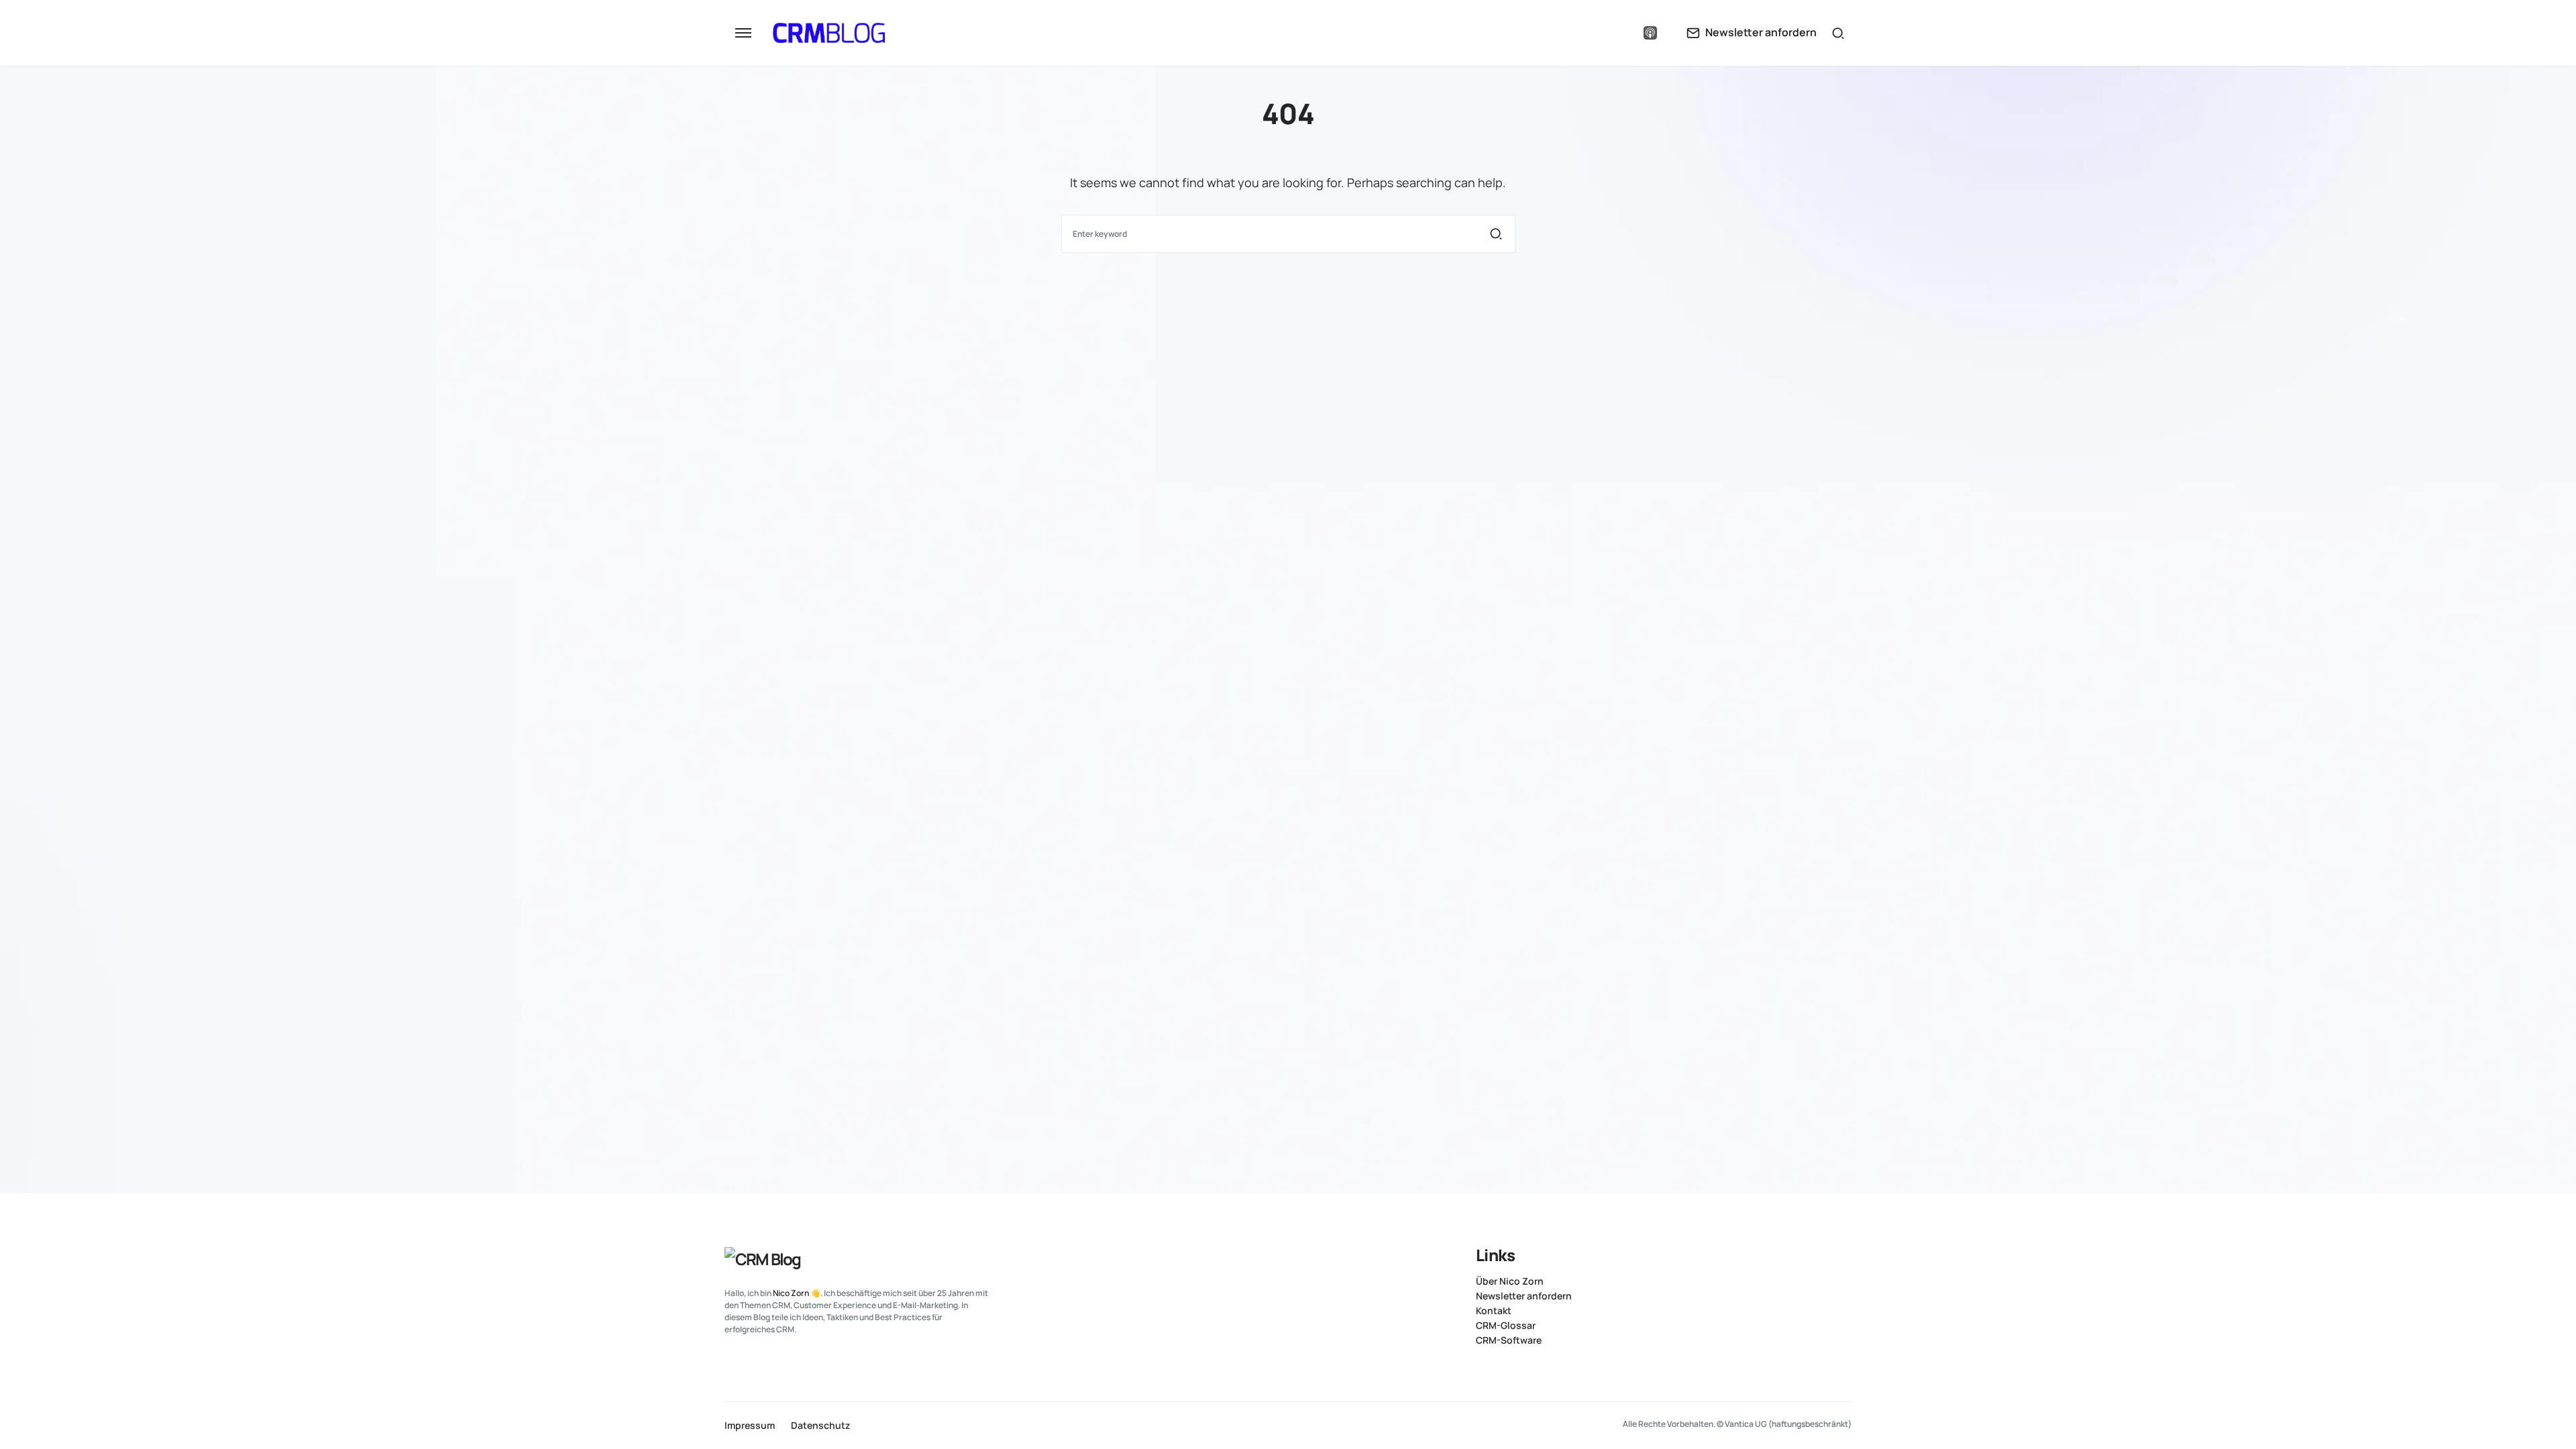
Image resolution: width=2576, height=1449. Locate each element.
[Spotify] (1623, 33)
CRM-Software (1509, 1340)
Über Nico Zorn (1510, 1281)
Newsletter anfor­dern (1524, 1296)
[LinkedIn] (1597, 33)
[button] (743, 33)
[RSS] (1846, 1254)
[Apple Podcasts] (1650, 33)
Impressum (750, 1426)
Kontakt (1494, 1311)
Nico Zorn (791, 1293)
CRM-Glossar (1506, 1326)
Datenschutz (820, 1426)
